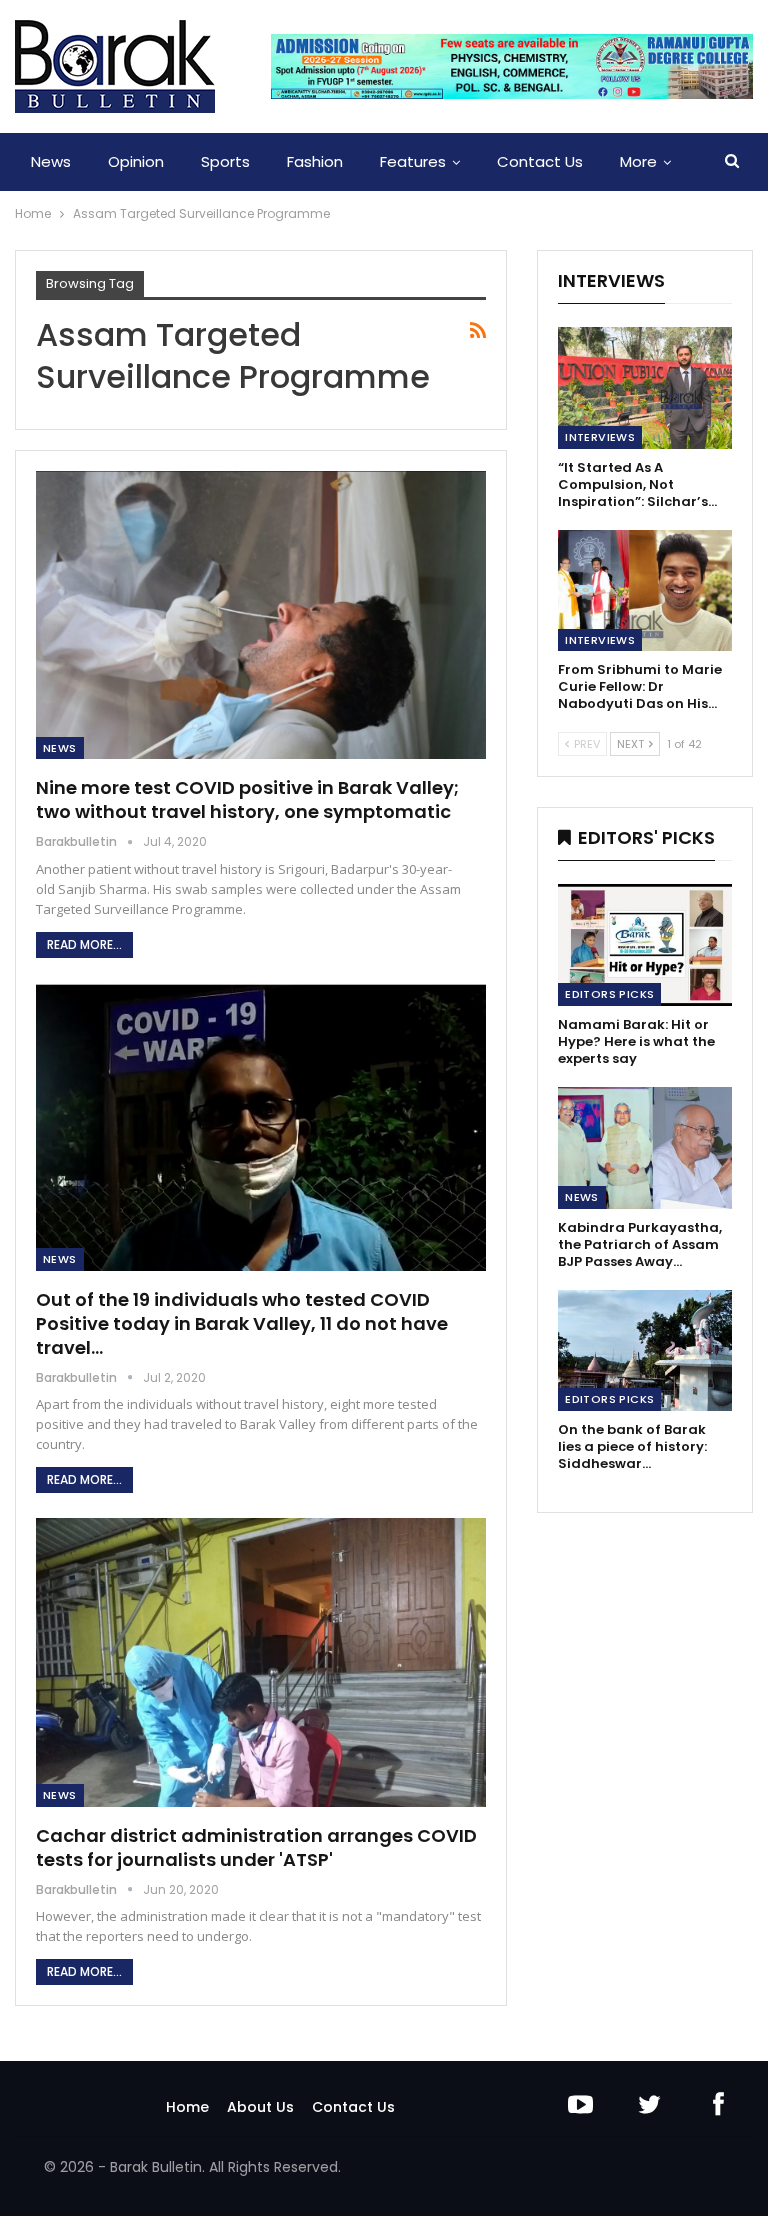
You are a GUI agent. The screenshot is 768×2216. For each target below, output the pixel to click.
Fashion (315, 161)
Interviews (600, 437)
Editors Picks (609, 994)
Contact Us (540, 161)
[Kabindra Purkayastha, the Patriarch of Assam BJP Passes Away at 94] (645, 1148)
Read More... (84, 944)
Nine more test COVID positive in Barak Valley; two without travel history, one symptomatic (247, 799)
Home (187, 2107)
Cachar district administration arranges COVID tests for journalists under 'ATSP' (256, 1847)
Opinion (136, 161)
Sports (225, 161)
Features (413, 161)
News (51, 161)
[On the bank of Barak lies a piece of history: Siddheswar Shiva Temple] (645, 1351)
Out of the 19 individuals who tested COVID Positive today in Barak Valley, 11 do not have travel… (242, 1323)
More (638, 161)
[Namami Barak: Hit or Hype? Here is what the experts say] (645, 945)
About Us (260, 2107)
